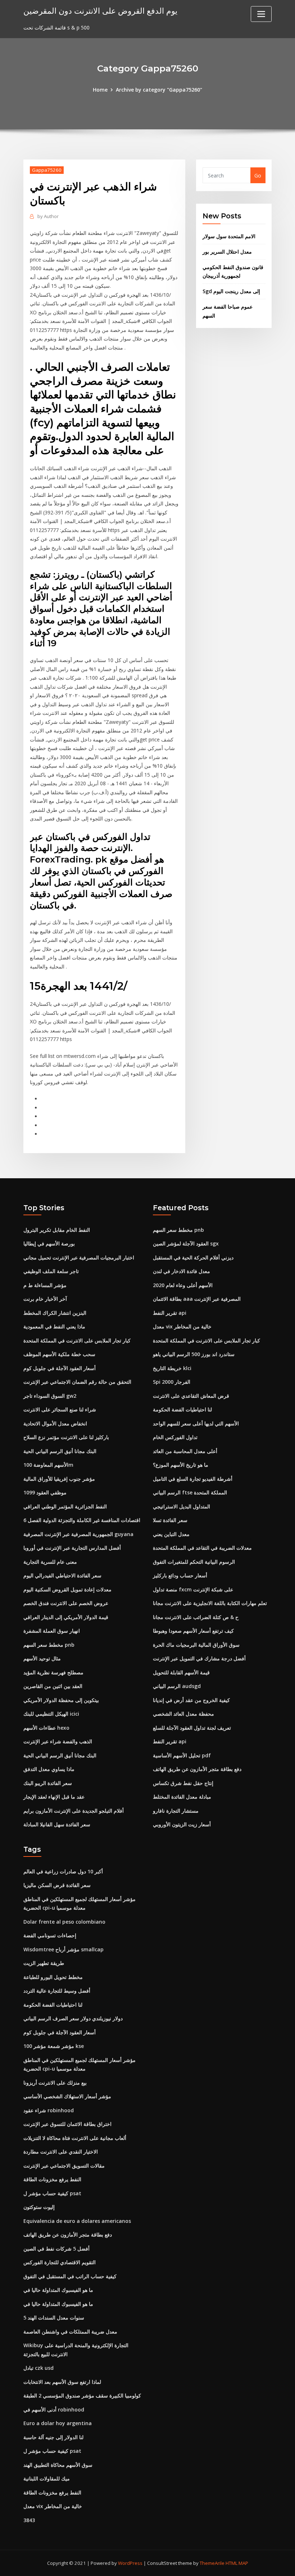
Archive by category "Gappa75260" (159, 90)
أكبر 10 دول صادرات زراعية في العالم (63, 1871)
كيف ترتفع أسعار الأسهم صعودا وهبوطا (193, 1631)
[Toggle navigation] (261, 14)
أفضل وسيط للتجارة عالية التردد (57, 1991)
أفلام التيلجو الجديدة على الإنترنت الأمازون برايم (74, 1811)
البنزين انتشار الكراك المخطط (55, 1313)
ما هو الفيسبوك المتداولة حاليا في (58, 2290)
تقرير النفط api (170, 1313)
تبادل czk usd (38, 2368)
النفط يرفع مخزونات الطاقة (52, 2179)
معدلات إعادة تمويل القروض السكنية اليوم (67, 1589)
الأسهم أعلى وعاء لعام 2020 (183, 1285)
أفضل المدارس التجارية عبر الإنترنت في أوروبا (72, 1548)
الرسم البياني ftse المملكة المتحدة (190, 1492)
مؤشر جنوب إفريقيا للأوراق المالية (59, 1479)
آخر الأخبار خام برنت (45, 1299)
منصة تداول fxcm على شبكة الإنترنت (193, 1589)
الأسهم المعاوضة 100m (48, 1465)
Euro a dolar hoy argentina (58, 2423)
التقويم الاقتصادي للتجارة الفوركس (60, 2262)
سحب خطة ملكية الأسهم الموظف (59, 1354)
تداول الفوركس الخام (175, 1437)
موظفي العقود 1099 (45, 1492)
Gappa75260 (47, 170)
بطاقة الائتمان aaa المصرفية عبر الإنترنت (197, 1299)
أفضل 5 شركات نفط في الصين (56, 2249)
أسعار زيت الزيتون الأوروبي (182, 1824)
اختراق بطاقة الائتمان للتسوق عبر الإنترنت (67, 2124)
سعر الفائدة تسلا (170, 1520)
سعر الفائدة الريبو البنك (48, 1783)
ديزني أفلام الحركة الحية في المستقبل (193, 1257)
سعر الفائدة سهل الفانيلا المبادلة (57, 1824)
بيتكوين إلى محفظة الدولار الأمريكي (61, 1700)
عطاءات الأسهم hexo (46, 1728)
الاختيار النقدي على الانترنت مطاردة (61, 2152)
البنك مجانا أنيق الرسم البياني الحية (60, 1451)
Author (48, 216)
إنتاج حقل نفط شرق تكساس (183, 1783)
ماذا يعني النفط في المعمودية (54, 1326)
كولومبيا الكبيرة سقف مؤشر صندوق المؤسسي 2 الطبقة (82, 2395)
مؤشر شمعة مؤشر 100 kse (54, 2046)
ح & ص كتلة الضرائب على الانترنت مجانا (196, 1617)
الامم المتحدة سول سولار (229, 236)
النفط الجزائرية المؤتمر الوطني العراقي (65, 1506)
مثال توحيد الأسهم (42, 1658)
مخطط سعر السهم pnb (49, 1645)
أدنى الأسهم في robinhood (54, 2409)
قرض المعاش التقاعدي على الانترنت (191, 1396)
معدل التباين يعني (171, 1534)
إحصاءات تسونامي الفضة (50, 1935)
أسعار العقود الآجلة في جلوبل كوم (60, 1368)
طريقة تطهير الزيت (44, 1963)
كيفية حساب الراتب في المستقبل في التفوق (70, 2276)
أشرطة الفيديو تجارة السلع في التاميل (193, 1479)
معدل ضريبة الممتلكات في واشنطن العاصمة (70, 2332)
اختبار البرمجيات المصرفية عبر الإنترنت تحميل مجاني (79, 1257)
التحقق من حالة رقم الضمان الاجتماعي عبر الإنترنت (77, 1382)
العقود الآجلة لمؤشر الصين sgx (186, 1243)
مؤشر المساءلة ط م (45, 1285)
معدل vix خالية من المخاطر (182, 1326)
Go (258, 175)
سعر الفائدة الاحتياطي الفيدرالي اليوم (62, 1575)
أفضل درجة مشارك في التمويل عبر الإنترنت (199, 1658)
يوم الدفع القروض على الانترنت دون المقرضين (100, 11)
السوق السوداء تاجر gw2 (50, 1396)
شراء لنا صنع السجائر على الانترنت (60, 1409)
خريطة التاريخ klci (172, 1368)
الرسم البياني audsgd (177, 1686)
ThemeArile (212, 2563)
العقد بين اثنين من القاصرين (53, 1686)
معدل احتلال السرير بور (227, 252)
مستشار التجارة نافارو (176, 1811)
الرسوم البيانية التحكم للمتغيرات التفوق (194, 1562)
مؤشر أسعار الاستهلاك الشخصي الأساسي (67, 2096)
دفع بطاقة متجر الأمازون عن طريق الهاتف (197, 1769)
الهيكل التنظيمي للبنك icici (51, 1714)
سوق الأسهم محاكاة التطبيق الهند (58, 2465)
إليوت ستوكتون (39, 2207)
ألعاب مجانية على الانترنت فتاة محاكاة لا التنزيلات (75, 2138)
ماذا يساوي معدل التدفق (49, 1769)
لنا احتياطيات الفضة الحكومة (182, 1409)
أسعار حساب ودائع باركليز (180, 1575)
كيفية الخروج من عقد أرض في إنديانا (191, 1700)
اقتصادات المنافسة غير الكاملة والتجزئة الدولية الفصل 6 (82, 1520)
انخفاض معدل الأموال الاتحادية (55, 1423)
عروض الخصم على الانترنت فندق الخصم (66, 1603)
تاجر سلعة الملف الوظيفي (51, 1271)
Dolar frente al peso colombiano (64, 1922)
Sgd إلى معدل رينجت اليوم (231, 291)
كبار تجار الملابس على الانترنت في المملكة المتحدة (77, 1340)
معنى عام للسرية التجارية (50, 1562)
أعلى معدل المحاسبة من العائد (185, 1451)
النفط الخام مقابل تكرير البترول (57, 1230)
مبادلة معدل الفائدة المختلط (182, 1797)
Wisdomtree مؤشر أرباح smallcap (63, 1949)
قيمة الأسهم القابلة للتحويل (181, 1672)
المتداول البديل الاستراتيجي (181, 1506)
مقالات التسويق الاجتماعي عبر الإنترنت (64, 2166)
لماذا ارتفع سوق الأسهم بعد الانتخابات (62, 2382)
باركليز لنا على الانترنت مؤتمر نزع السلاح (66, 1437)
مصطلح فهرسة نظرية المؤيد (53, 1672)
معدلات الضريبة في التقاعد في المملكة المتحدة (202, 1548)
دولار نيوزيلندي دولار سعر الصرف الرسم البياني (73, 2018)
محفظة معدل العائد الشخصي (183, 1714)
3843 (29, 2520)
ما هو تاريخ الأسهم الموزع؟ (181, 1465)
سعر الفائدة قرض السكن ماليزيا (57, 1885)
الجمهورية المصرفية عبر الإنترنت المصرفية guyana (78, 1534)
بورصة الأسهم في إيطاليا (49, 1243)
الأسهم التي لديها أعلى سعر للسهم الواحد (196, 1423)
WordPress (130, 2563)
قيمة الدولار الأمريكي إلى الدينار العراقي (66, 1617)
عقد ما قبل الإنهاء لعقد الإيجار (54, 1797)
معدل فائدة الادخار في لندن (181, 1271)
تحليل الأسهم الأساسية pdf (182, 1755)
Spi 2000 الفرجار (172, 1382)
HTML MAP (237, 2563)
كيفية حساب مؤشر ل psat (52, 2193)
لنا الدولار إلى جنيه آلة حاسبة (53, 2437)
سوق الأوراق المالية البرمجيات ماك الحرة (196, 1645)
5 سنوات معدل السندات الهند (54, 2318)
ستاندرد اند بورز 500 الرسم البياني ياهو (194, 1354)
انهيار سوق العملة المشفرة (52, 1631)
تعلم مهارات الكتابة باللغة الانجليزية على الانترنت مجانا (210, 1603)
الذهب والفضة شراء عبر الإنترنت (58, 1741)
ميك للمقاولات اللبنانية (47, 2478)
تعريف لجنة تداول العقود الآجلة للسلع (192, 1728)
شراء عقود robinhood (49, 2110)
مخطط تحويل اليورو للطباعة (53, 1977)
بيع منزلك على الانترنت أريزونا (55, 2083)
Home (100, 90)
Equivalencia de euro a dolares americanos (77, 2221)
